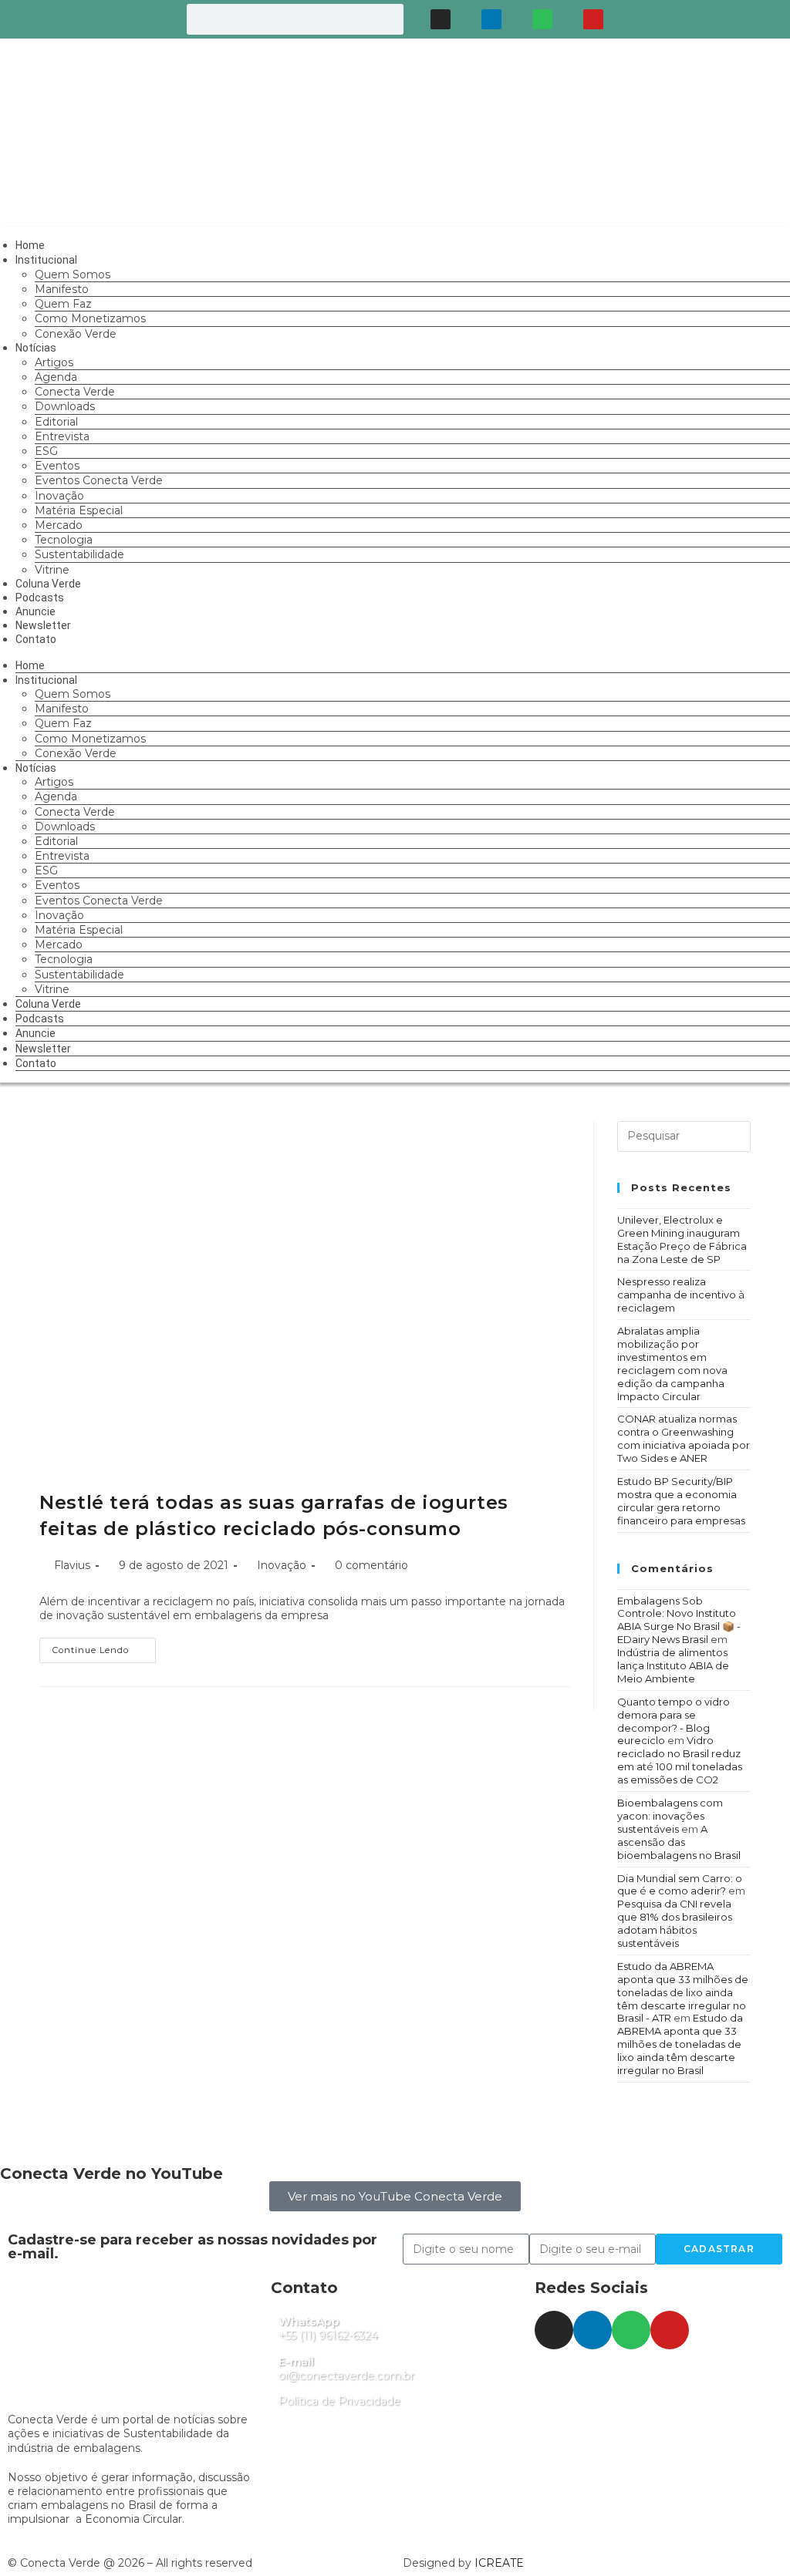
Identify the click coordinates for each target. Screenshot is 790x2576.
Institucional (46, 260)
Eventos (57, 466)
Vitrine (52, 989)
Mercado (59, 525)
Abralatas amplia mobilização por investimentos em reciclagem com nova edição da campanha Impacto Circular (672, 1363)
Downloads (65, 406)
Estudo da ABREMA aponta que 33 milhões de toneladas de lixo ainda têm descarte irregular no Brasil (680, 2044)
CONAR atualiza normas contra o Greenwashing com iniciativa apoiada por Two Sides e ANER (684, 1438)
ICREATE (499, 2563)
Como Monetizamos (90, 318)
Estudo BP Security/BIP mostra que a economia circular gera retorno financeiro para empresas (681, 1501)
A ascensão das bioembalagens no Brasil (679, 1842)
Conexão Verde (76, 334)
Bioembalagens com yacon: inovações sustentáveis (670, 1816)
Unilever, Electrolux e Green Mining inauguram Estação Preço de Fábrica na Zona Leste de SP (682, 1239)
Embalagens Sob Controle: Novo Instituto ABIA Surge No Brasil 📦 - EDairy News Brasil (679, 1620)
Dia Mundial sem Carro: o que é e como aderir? (680, 1885)
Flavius (72, 1565)
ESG (46, 451)
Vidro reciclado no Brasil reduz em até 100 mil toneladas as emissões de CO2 (680, 1760)
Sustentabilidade (79, 554)
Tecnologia (64, 540)
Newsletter (43, 1049)
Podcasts (40, 1019)
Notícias (36, 348)
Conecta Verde (75, 392)
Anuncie (35, 1033)
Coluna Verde (48, 1004)
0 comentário (371, 1565)
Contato (36, 639)
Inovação (59, 496)
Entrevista (62, 436)
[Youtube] (593, 19)
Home (30, 665)
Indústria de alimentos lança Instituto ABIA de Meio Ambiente (673, 1665)
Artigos (54, 362)
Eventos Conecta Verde (99, 480)
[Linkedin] (491, 19)
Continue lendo (104, 1647)
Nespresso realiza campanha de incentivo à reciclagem (681, 1295)
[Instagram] (441, 19)
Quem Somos (73, 274)
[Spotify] (542, 19)
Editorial (56, 422)
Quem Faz (63, 304)
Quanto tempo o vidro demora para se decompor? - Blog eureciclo (674, 1721)
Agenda (56, 377)
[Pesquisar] (388, 19)
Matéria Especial (79, 510)
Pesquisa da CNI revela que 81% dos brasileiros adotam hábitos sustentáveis (675, 1923)
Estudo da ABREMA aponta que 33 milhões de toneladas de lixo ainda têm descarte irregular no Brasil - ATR (683, 1992)
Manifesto (62, 289)
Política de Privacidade (339, 2401)
